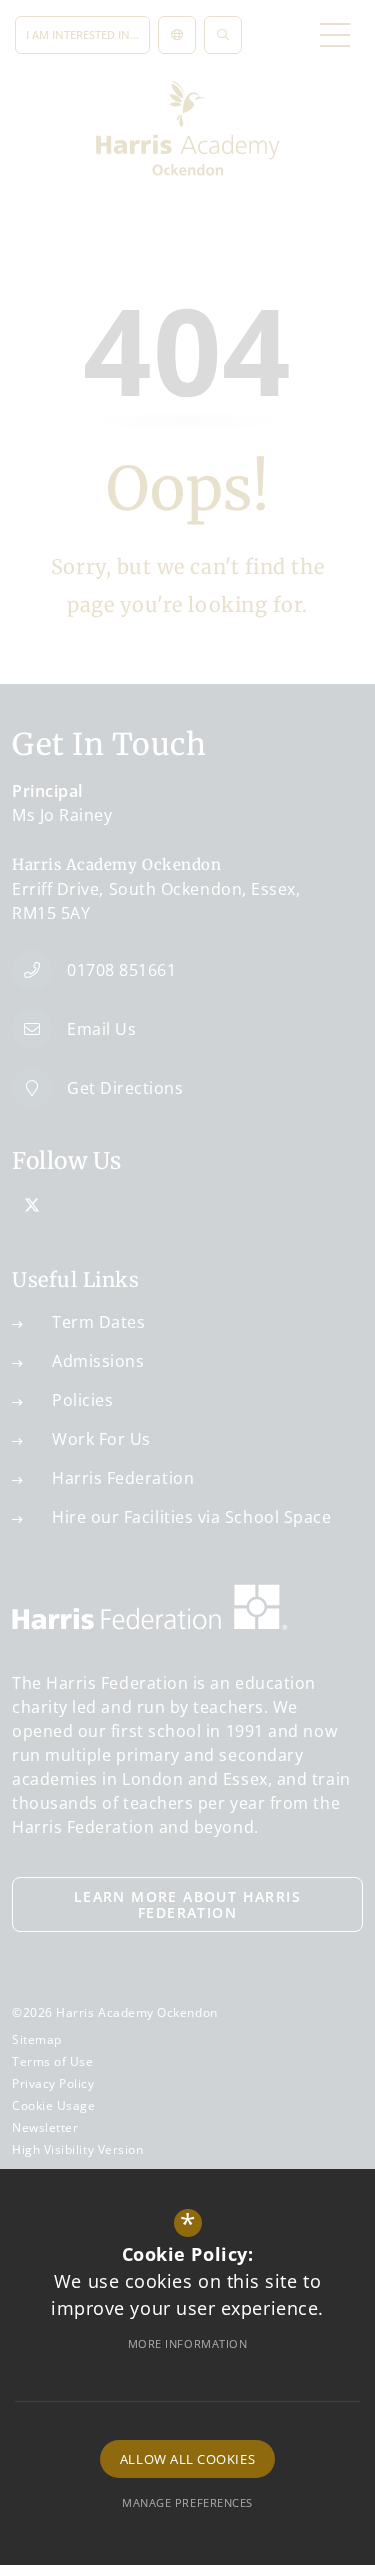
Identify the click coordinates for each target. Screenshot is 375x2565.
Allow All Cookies (187, 2459)
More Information (188, 2343)
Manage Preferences (187, 2502)
